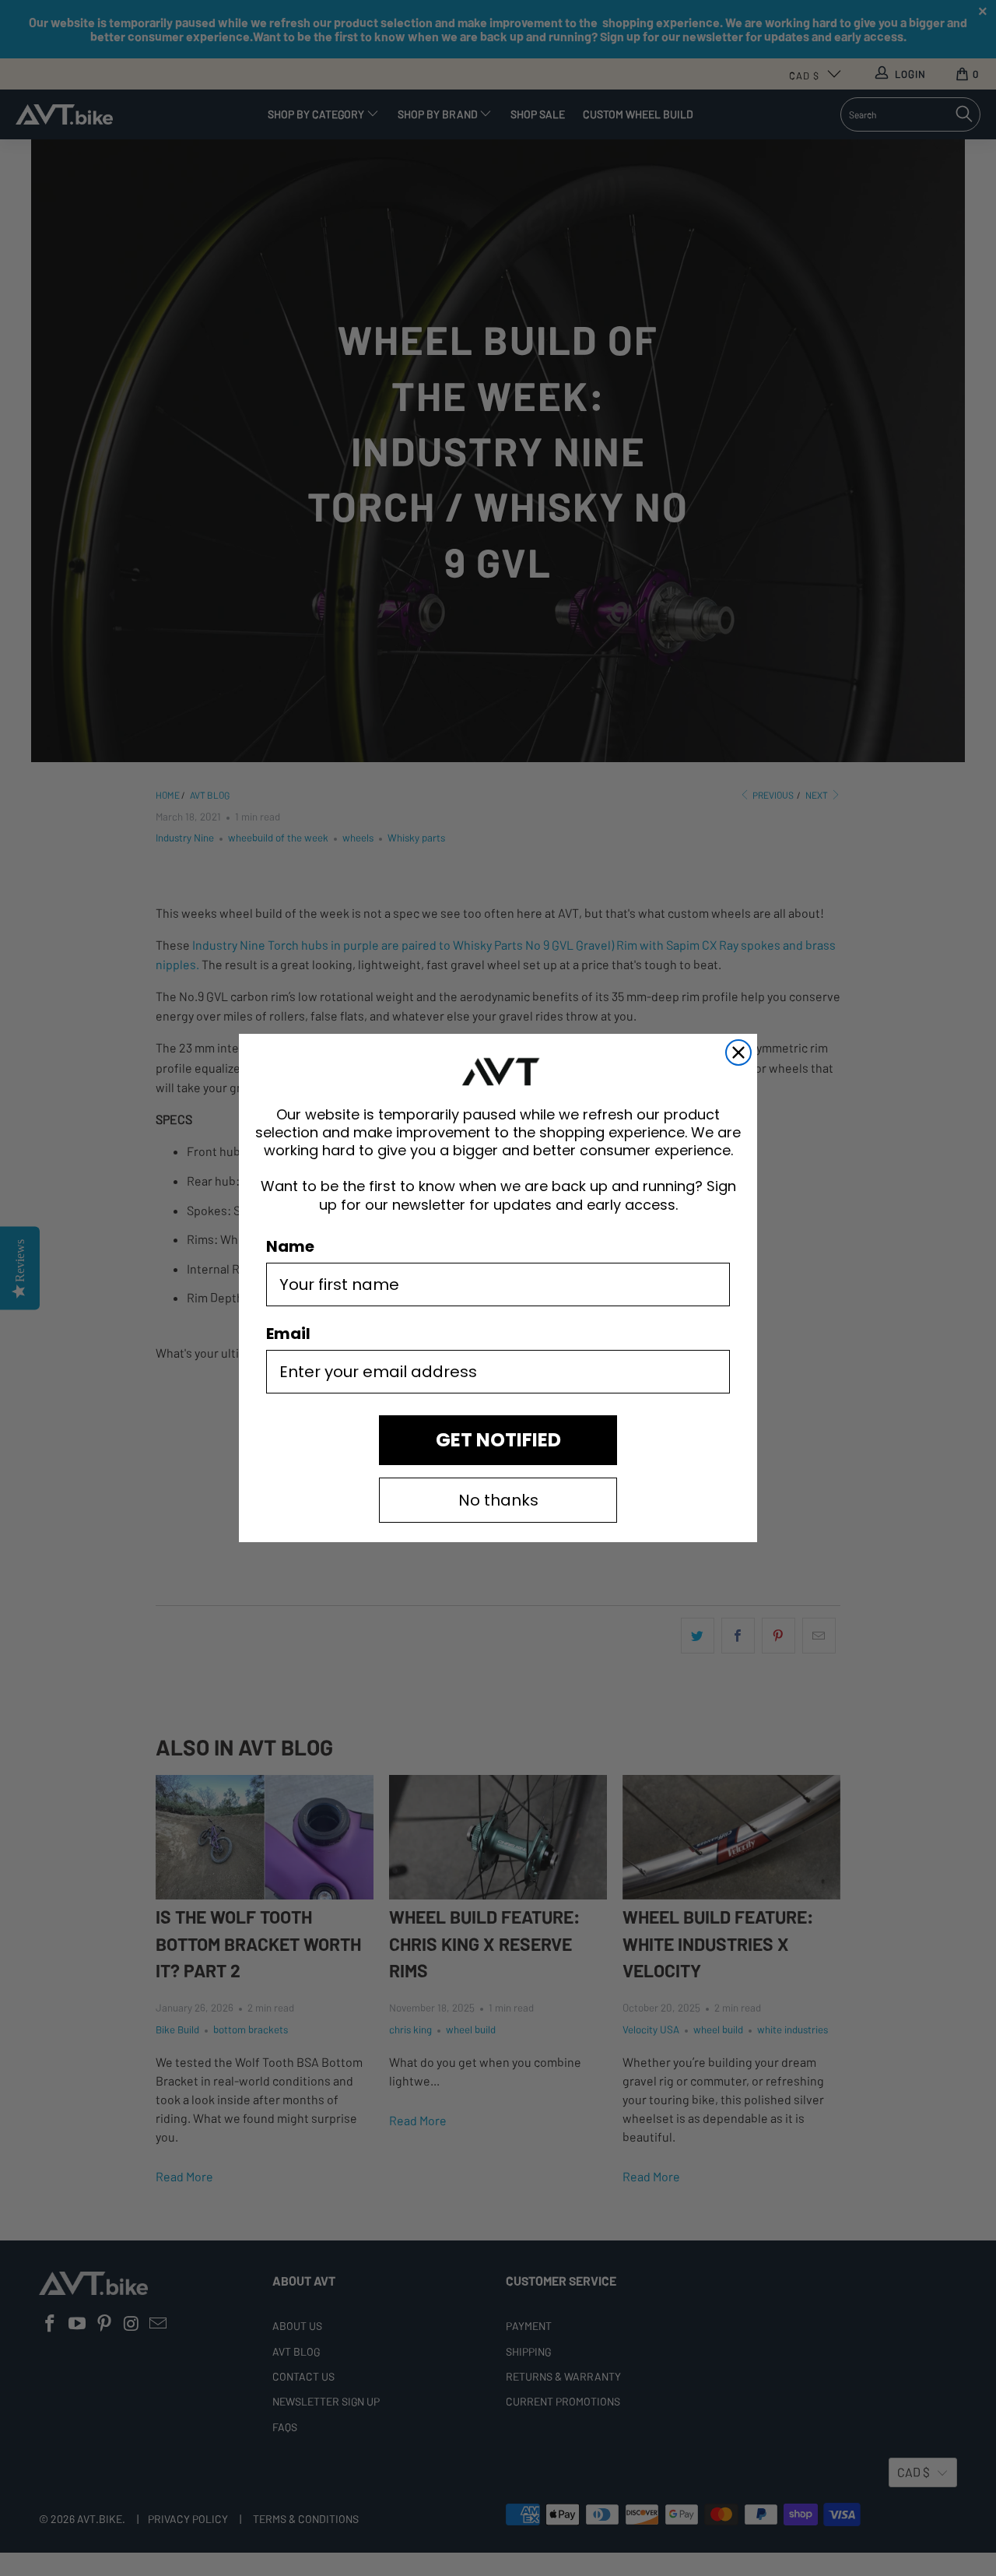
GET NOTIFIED (498, 1440)
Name (290, 1246)
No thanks (498, 1500)
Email (288, 1334)
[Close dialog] (738, 1053)
